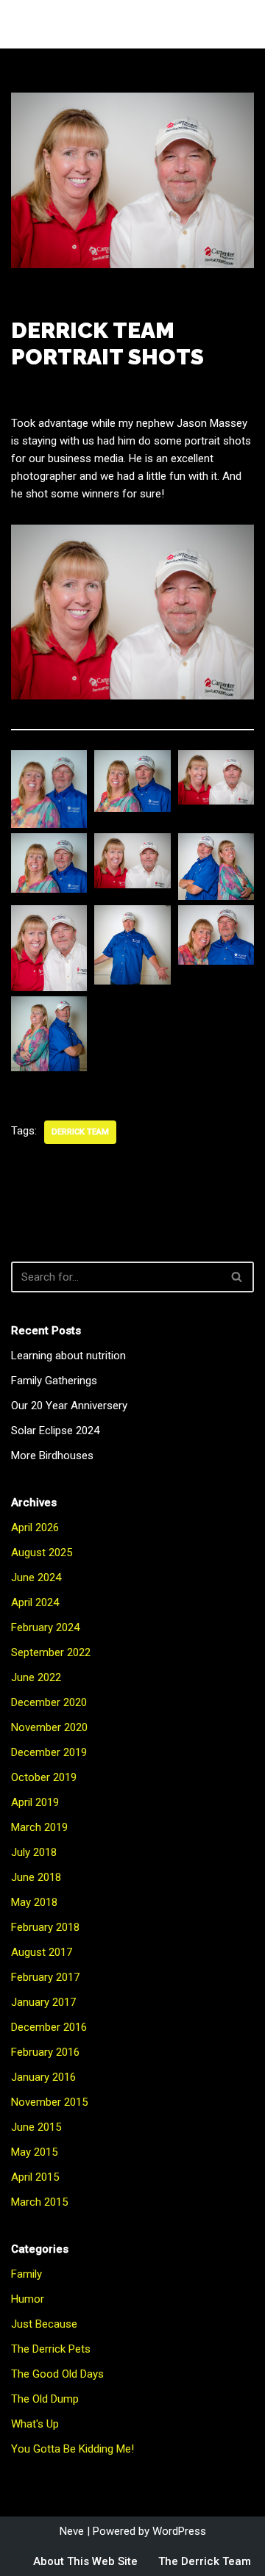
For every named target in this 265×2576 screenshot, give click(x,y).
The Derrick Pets (51, 2349)
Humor (28, 2299)
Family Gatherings (54, 1381)
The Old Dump (45, 2399)
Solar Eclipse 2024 (55, 1431)
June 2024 (36, 1577)
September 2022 (51, 1652)
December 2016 (49, 2027)
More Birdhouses (52, 1456)
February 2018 (45, 1927)
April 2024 (35, 1602)
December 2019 (49, 1752)
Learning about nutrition (68, 1356)
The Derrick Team (205, 2561)
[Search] (237, 1277)
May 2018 (34, 1902)
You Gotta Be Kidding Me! (73, 2449)
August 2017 (42, 1952)
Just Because (44, 2324)
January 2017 (43, 2002)
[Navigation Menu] (237, 24)
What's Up (35, 2424)
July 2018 (34, 1852)
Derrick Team (80, 1132)
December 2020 (49, 1702)
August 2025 (42, 1553)
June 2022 (36, 1677)
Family (26, 2274)
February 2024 (45, 1627)
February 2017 (45, 1977)
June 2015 (36, 2127)
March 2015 (39, 2202)
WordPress (179, 2531)
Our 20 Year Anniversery (69, 1406)
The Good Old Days (57, 2374)
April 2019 (35, 1802)
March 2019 (39, 1827)
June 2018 (36, 1877)
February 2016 (45, 2052)
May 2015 (34, 2152)
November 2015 (49, 2102)
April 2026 (35, 1528)
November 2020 (49, 1727)
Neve (72, 2531)
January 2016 (43, 2077)
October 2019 (44, 1777)
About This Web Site (85, 2561)
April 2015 (35, 2177)
